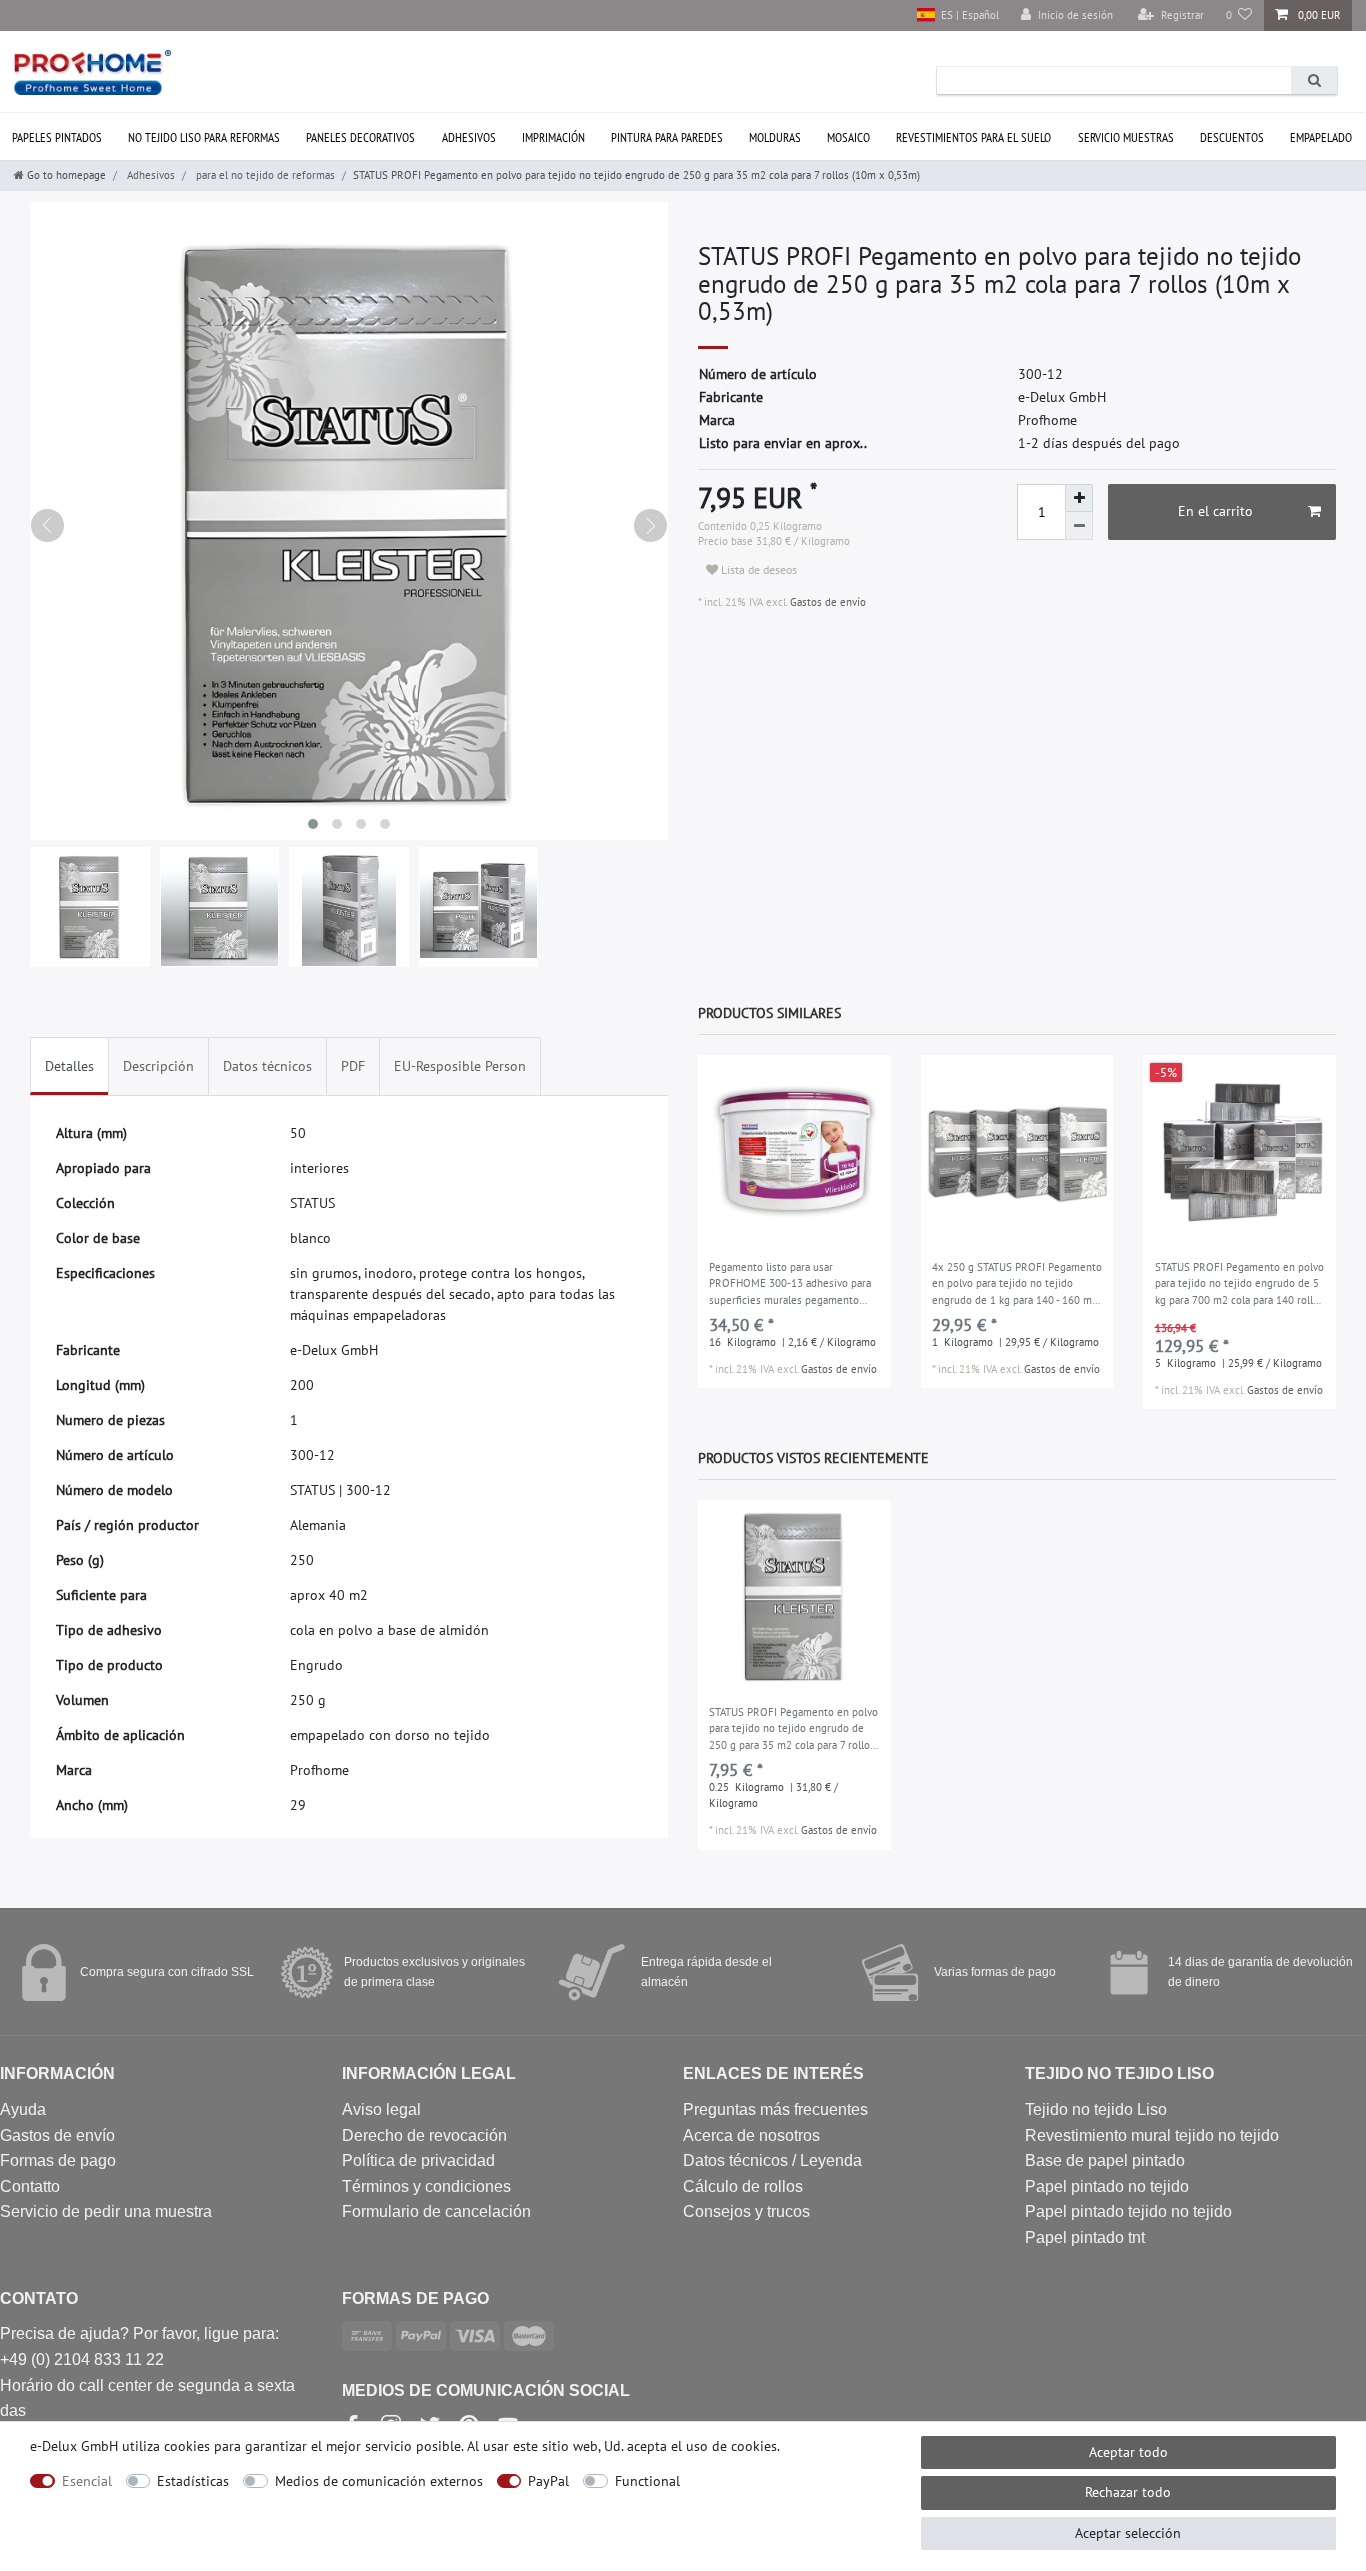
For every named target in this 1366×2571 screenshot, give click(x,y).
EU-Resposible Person (460, 1066)
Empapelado (1321, 137)
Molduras (775, 137)
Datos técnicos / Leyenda (772, 2160)
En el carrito (1215, 511)
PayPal (548, 2481)
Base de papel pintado (1105, 2160)
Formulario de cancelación (436, 2211)
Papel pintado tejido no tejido (1128, 2211)
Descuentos (1232, 137)
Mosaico (848, 137)
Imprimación (553, 137)
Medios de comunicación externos (379, 2481)
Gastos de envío (826, 602)
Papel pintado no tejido (1107, 2186)
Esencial (87, 2481)
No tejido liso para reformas (204, 137)
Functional (647, 2481)
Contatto (30, 2186)
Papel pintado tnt (1085, 2237)
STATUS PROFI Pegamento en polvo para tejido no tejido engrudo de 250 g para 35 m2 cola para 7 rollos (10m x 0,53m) (793, 1730)
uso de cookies (731, 2446)
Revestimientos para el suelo (973, 137)
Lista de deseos (757, 569)
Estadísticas (193, 2481)
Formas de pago (58, 2160)
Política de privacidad (418, 2160)
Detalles (69, 1066)
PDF (353, 1066)
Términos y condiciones (426, 2186)
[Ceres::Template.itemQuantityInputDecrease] (1079, 526)
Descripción (158, 1066)
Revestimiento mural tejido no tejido (1152, 2135)
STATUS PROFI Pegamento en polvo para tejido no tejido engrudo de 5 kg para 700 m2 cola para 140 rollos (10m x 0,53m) (1239, 1285)
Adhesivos (469, 137)
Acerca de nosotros (751, 2135)
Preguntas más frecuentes (775, 2109)
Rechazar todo (1128, 2492)
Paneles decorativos (360, 137)
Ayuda (23, 2109)
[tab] (69, 1066)
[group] (794, 1151)
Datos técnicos (267, 1066)
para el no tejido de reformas (264, 175)
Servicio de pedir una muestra (106, 2211)
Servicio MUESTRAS (1126, 137)
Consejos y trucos (746, 2211)
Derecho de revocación (424, 2135)
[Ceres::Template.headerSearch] (1314, 80)
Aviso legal (381, 2109)
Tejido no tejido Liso (1096, 2109)
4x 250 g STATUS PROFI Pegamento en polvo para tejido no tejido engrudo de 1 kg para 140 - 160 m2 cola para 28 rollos (1017, 1285)
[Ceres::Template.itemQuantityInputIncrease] (1079, 498)
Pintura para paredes (667, 137)
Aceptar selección (1128, 2533)
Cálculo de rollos (743, 2186)
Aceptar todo (1128, 2452)
